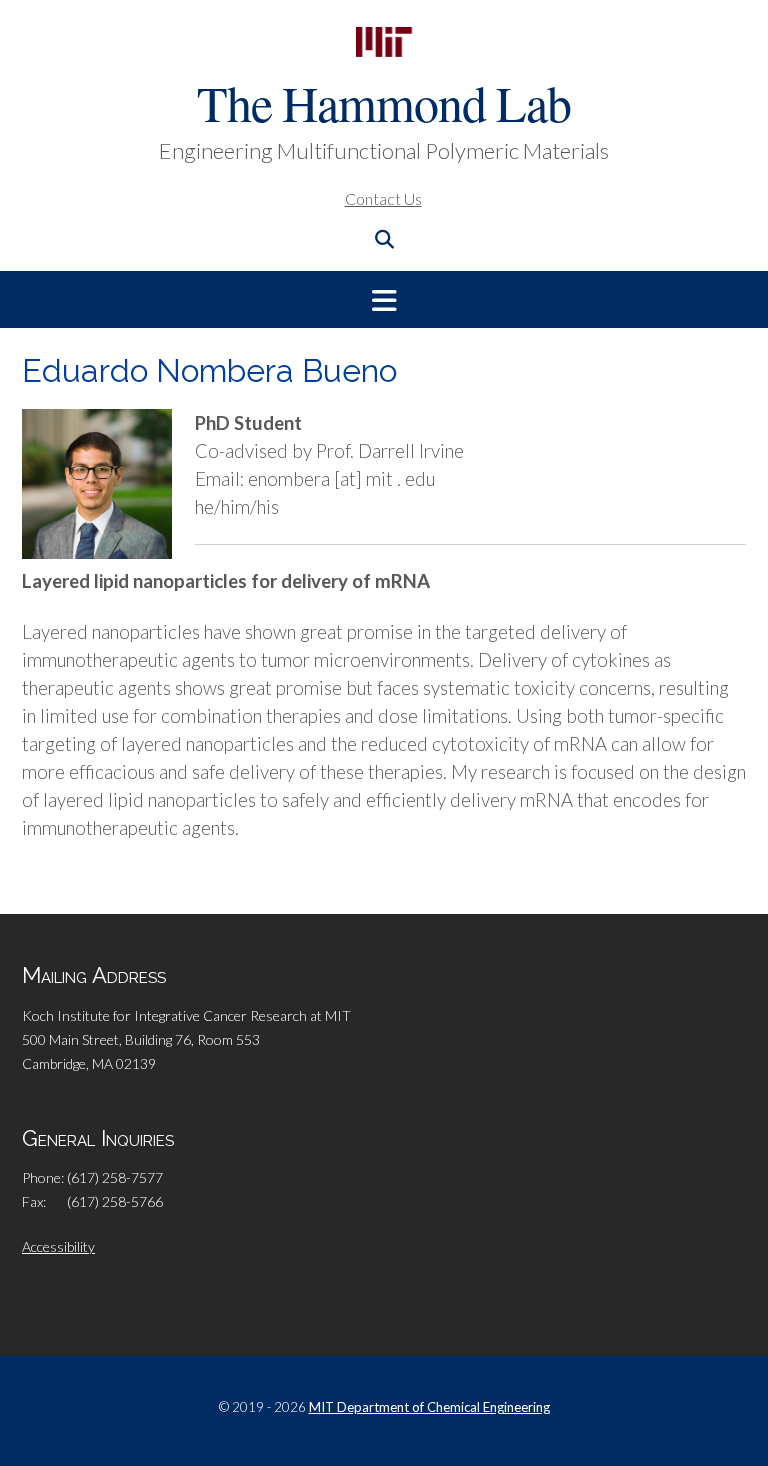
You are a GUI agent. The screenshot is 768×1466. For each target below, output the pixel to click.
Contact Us (383, 198)
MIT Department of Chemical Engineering (429, 1407)
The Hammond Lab (384, 102)
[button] (384, 299)
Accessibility (58, 1246)
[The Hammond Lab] (384, 42)
